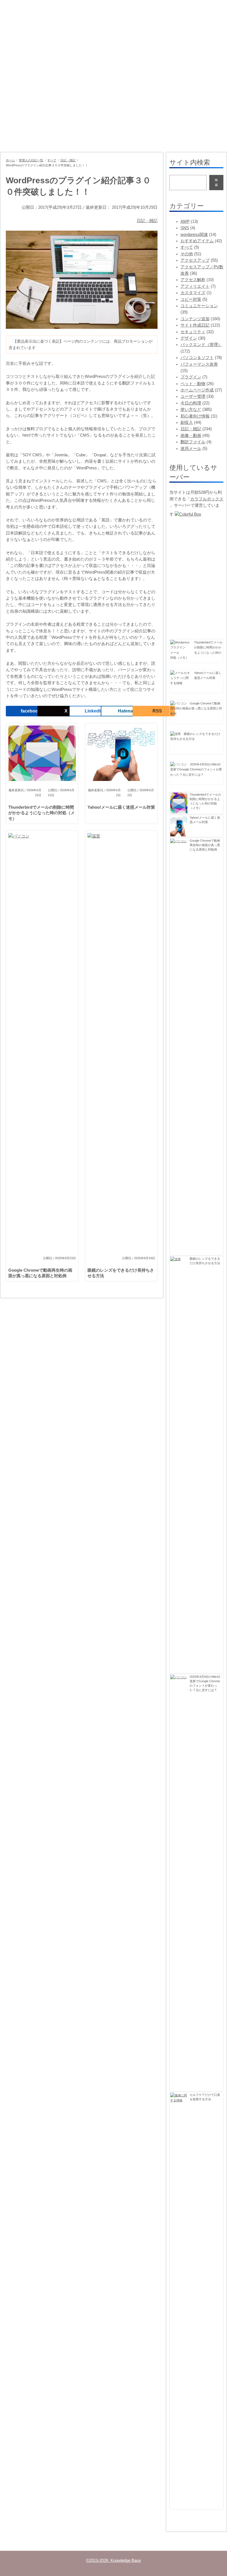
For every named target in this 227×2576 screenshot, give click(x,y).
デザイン (189, 338)
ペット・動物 (193, 384)
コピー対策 (191, 299)
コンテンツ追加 (195, 319)
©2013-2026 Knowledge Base (114, 2560)
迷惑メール (191, 449)
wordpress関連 (194, 235)
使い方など (191, 409)
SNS (185, 228)
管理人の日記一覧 (31, 160)
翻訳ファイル (193, 442)
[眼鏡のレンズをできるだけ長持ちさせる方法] (176, 734)
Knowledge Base (35, 23)
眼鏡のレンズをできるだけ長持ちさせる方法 (121, 1273)
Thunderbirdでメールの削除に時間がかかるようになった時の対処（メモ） (42, 813)
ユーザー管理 (193, 396)
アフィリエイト (195, 286)
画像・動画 (191, 436)
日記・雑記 (68, 160)
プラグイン (191, 377)
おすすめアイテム (197, 241)
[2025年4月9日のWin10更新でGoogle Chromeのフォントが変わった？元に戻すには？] (179, 764)
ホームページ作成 (197, 390)
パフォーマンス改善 (199, 364)
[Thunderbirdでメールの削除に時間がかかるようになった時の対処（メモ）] (181, 647)
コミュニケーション (199, 306)
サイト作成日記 (195, 325)
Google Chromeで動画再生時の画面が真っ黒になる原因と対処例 (40, 1273)
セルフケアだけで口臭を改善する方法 (205, 2097)
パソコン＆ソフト (197, 358)
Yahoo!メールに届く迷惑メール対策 (121, 807)
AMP (185, 222)
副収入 (187, 422)
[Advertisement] (114, 94)
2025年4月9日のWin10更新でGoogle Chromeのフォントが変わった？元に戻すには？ (196, 769)
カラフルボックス (207, 499)
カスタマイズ (193, 293)
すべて (52, 160)
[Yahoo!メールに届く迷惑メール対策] (181, 678)
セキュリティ (193, 332)
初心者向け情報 (195, 416)
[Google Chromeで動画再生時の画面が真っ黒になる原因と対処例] (179, 703)
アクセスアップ (195, 260)
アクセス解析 (193, 280)
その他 (187, 254)
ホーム (10, 160)
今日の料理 (191, 403)
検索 (216, 182)
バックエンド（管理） (201, 345)
